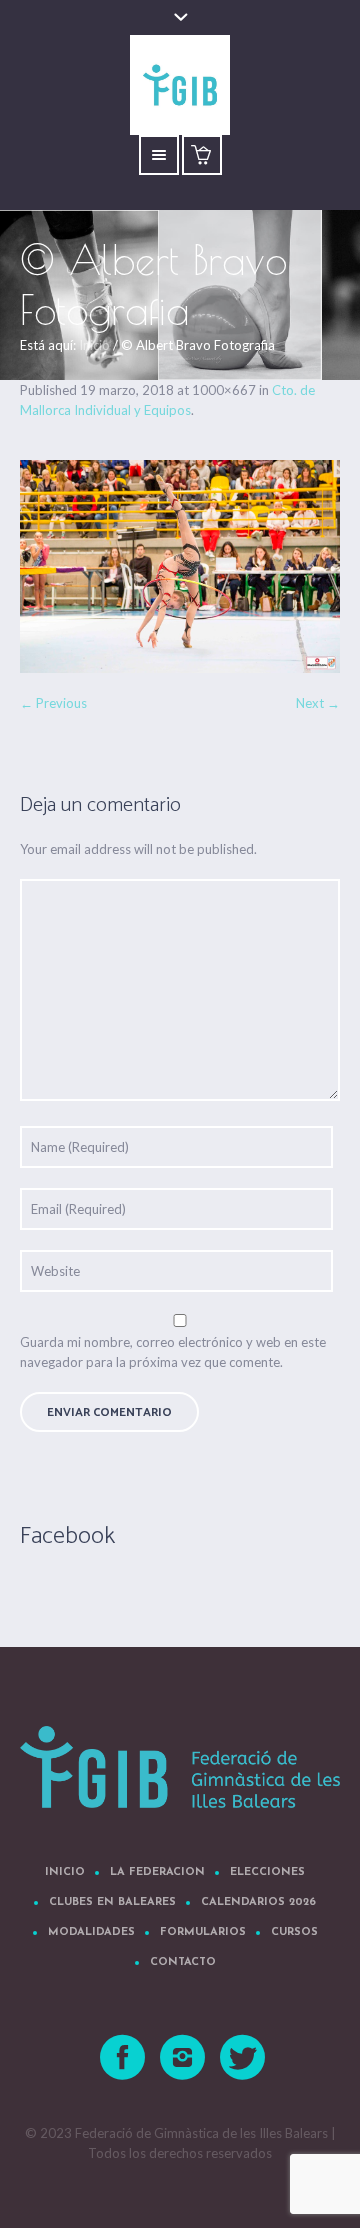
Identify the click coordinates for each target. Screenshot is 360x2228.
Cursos (294, 1932)
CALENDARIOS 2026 (258, 1902)
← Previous (53, 703)
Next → (318, 703)
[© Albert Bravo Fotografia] (180, 566)
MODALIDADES (91, 1932)
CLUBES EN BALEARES (112, 1902)
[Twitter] (244, 2058)
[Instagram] (184, 2058)
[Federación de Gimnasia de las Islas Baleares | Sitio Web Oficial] (180, 1767)
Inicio (94, 345)
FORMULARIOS (203, 1932)
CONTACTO (183, 1962)
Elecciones (267, 1872)
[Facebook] (124, 2058)
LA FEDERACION (157, 1872)
